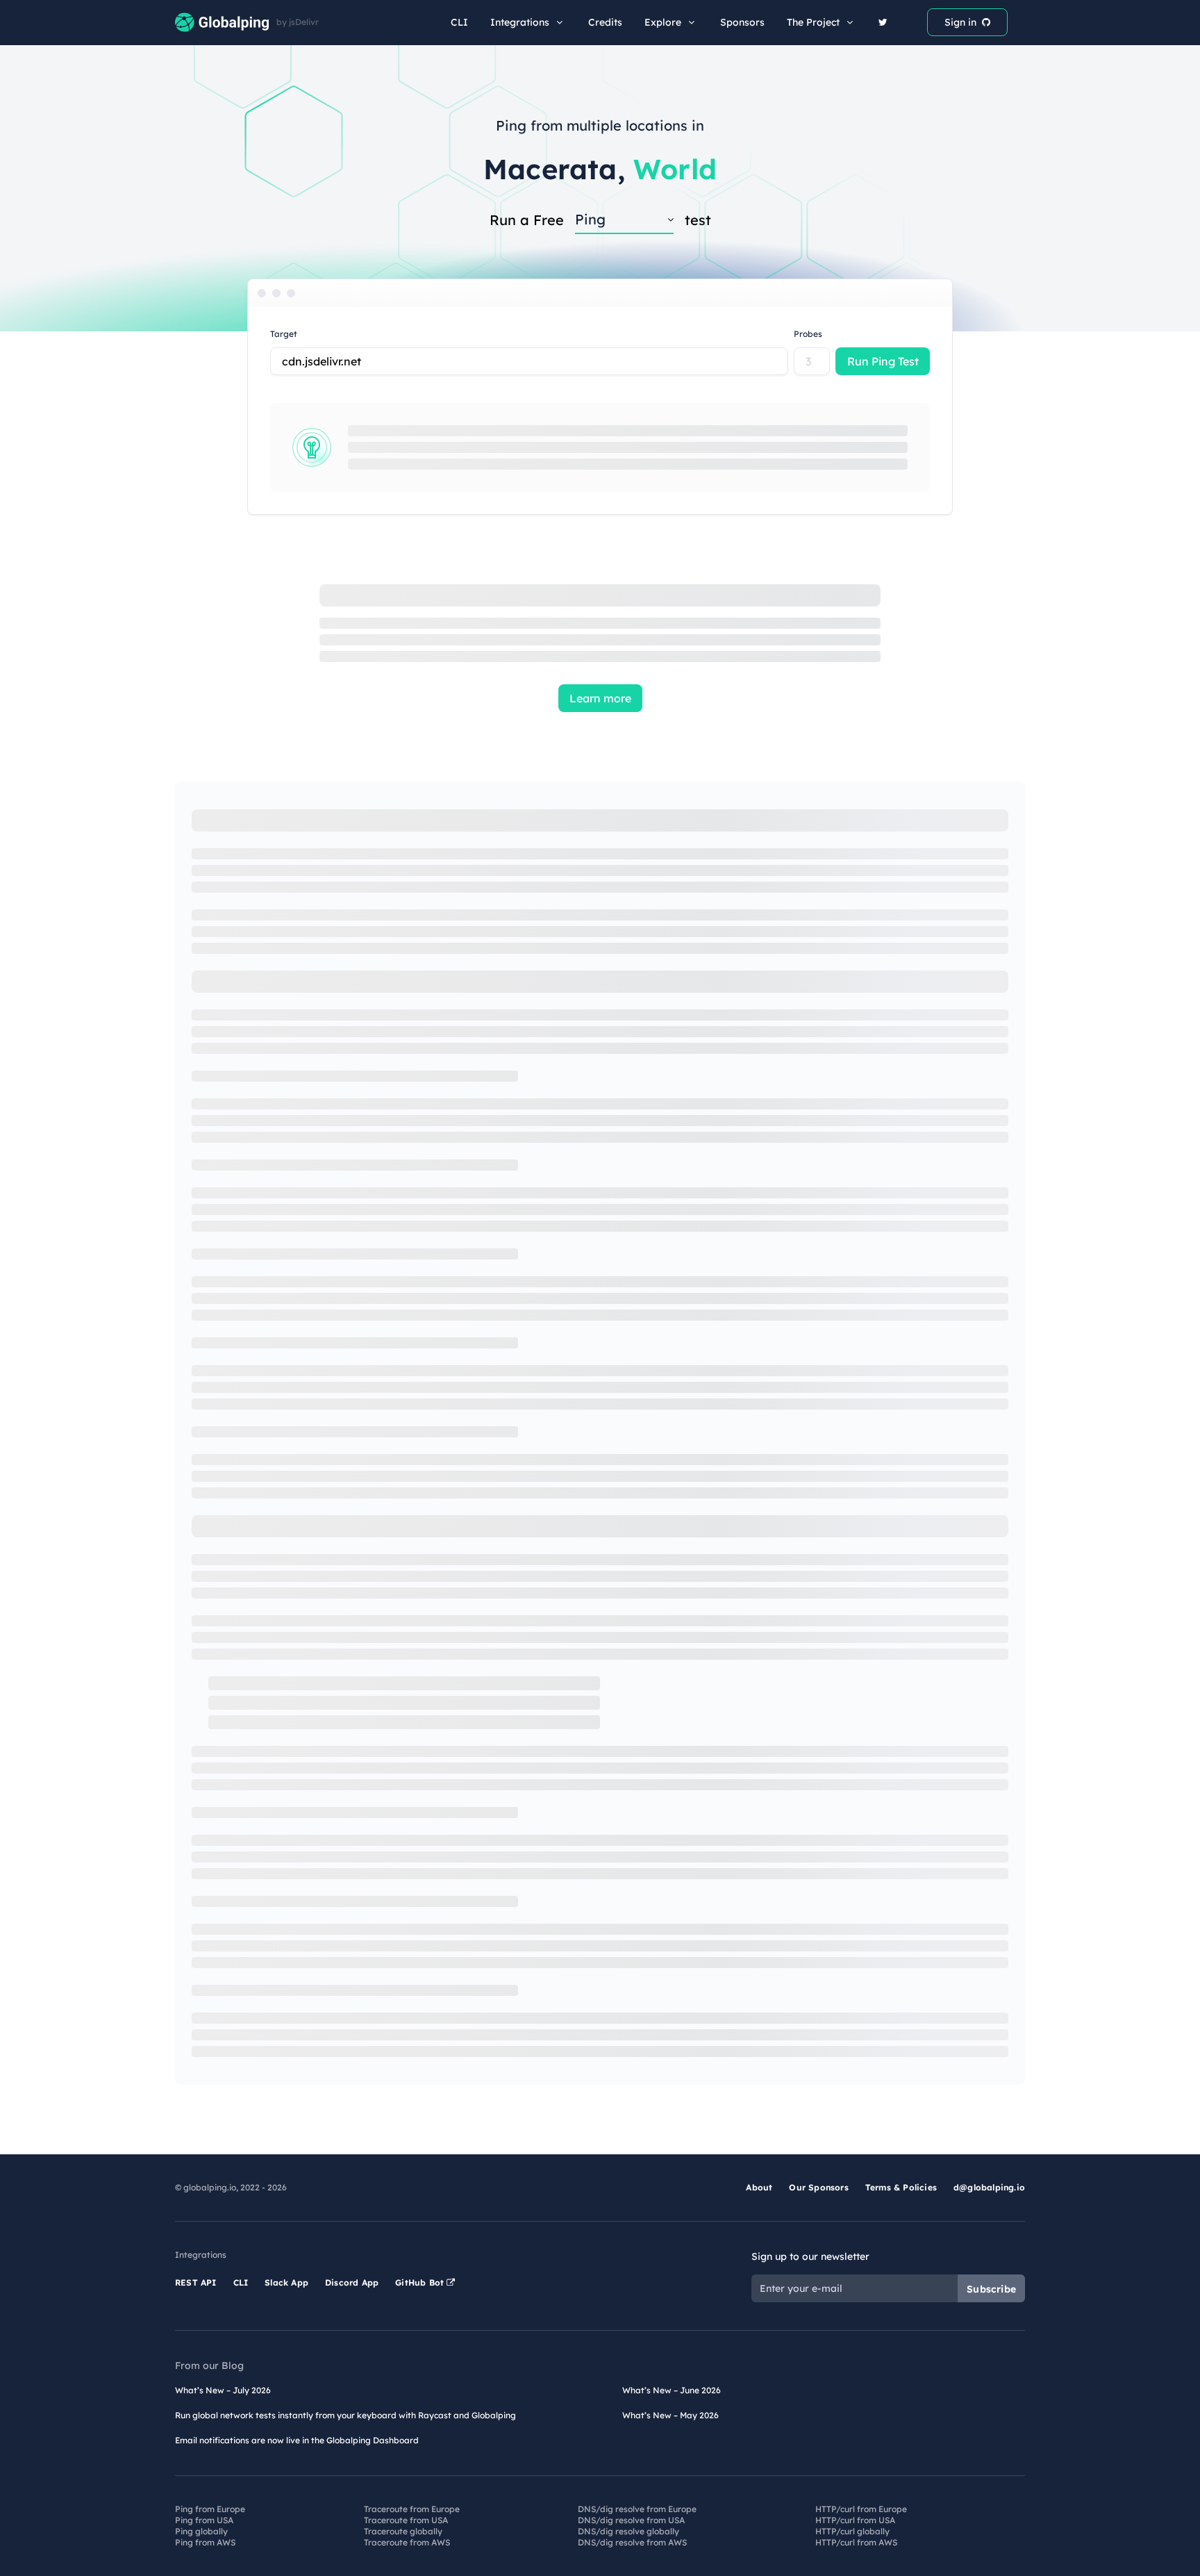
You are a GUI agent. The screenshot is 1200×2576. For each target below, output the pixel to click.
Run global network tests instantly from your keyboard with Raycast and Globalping (345, 2415)
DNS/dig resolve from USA (631, 2520)
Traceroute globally (403, 2531)
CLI (459, 22)
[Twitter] (883, 22)
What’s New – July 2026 (223, 2390)
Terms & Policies (901, 2187)
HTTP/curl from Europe (861, 2509)
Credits (605, 22)
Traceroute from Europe (412, 2509)
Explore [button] (663, 22)
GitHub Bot (421, 2282)
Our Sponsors (818, 2187)
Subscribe (991, 2289)
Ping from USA (204, 2520)
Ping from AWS (205, 2542)
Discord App (352, 2282)
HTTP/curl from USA (855, 2520)
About (759, 2187)
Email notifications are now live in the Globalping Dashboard (297, 2440)
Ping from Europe (210, 2509)
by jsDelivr (298, 22)
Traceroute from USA (406, 2520)
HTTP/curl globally (852, 2531)
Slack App (286, 2282)
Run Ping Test (883, 361)
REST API (196, 2282)
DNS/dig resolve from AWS (632, 2542)
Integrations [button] (520, 22)
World (675, 169)
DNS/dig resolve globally (628, 2531)
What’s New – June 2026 (672, 2390)
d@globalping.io (989, 2187)
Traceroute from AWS (407, 2542)
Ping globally (201, 2531)
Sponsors (742, 22)
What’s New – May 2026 (670, 2415)
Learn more (600, 698)
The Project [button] (813, 22)
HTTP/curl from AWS (856, 2542)
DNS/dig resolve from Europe (637, 2509)
